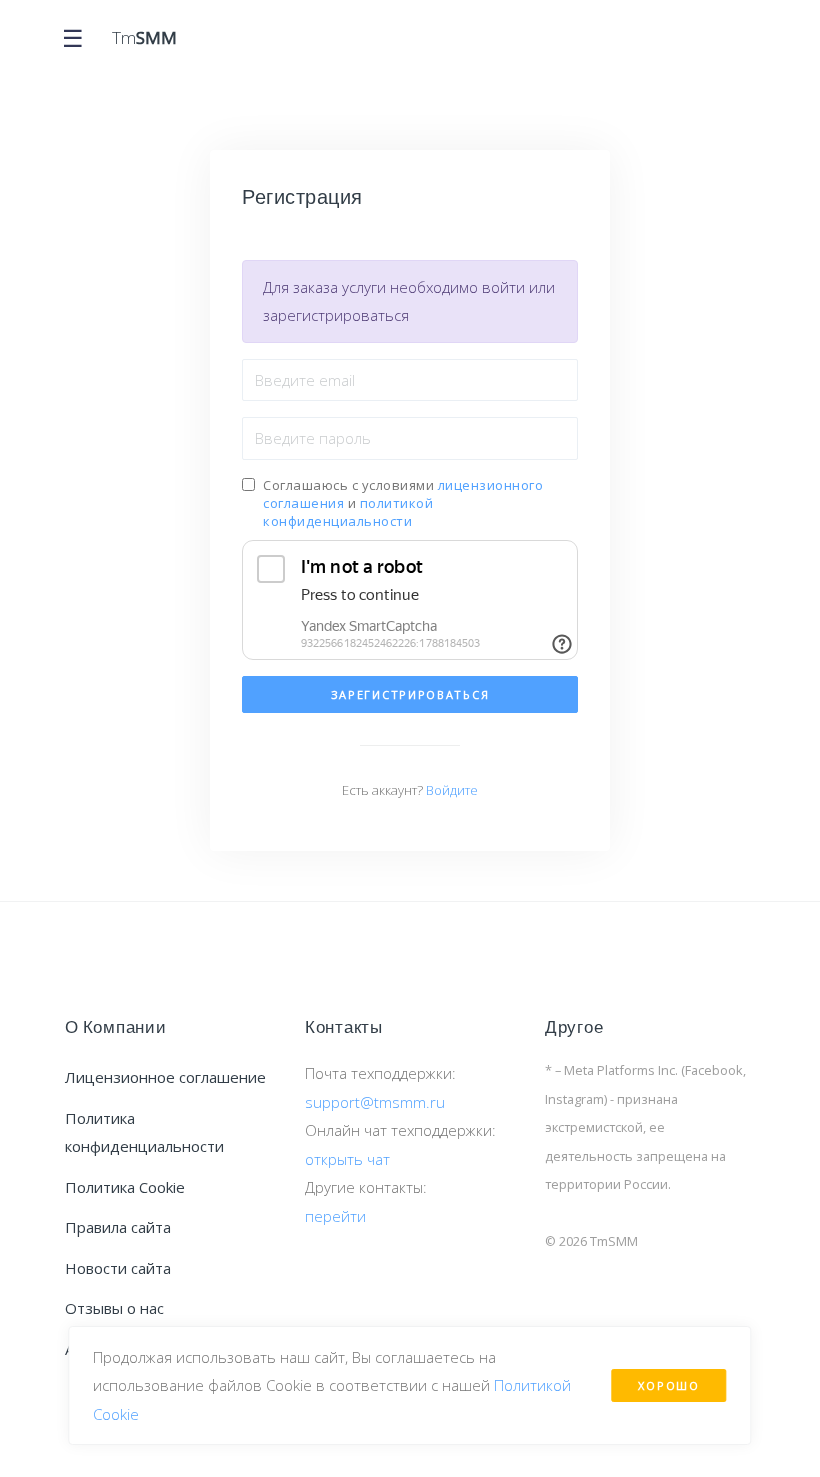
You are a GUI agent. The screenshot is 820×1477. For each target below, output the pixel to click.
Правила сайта (118, 1227)
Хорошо (668, 1385)
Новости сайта (118, 1268)
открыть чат (347, 1159)
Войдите (452, 790)
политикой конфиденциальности (348, 512)
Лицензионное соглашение (165, 1077)
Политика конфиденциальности (144, 1132)
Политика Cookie (125, 1187)
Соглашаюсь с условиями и (403, 503)
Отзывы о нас (114, 1308)
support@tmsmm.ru (375, 1102)
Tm (144, 37)
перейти (335, 1216)
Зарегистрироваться (410, 694)
